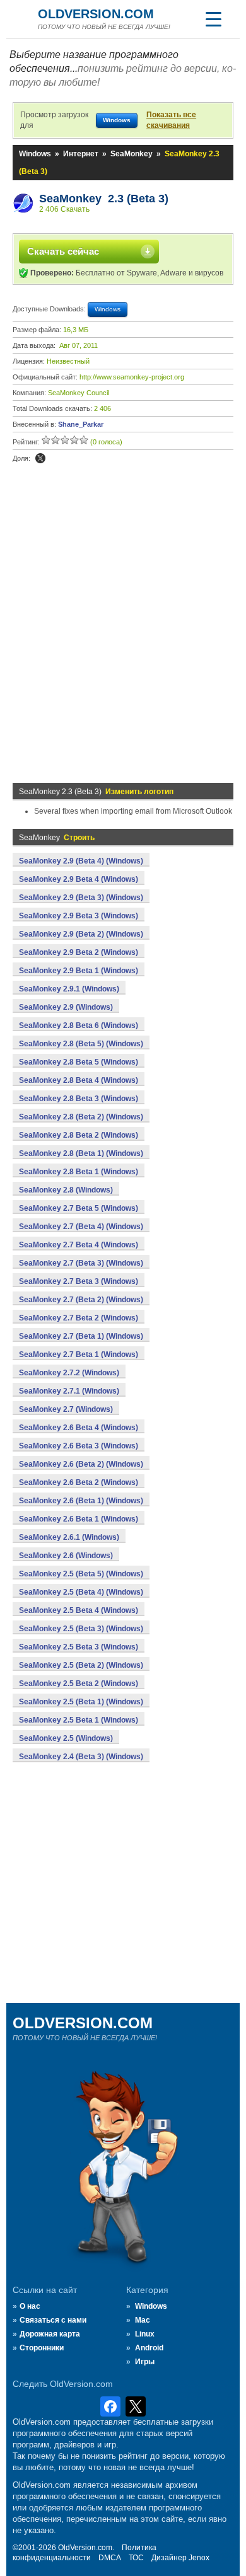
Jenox (199, 2558)
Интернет (81, 154)
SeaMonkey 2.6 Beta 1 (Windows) (79, 1519)
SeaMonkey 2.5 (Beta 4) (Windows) (81, 1592)
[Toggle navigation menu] (213, 19)
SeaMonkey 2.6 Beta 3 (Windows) (79, 1446)
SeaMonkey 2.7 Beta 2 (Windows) (79, 1318)
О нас (30, 2306)
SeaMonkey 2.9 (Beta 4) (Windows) (81, 861)
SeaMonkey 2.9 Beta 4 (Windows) (79, 879)
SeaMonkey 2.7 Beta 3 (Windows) (79, 1281)
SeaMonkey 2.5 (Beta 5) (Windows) (81, 1574)
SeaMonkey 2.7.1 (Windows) (69, 1391)
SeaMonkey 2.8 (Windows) (66, 1190)
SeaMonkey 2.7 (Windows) (66, 1409)
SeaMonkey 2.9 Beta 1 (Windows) (79, 971)
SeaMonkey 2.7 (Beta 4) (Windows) (81, 1227)
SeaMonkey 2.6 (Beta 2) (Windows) (81, 1464)
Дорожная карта (50, 2334)
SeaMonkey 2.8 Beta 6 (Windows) (79, 1025)
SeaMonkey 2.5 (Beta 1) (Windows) (81, 1702)
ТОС (136, 2558)
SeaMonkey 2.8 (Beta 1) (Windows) (81, 1153)
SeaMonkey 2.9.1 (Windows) (69, 989)
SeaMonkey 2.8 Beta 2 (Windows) (79, 1135)
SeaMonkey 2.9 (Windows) (66, 1007)
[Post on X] (40, 458)
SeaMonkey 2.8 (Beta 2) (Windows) (81, 1117)
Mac (143, 2320)
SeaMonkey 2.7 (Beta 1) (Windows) (81, 1336)
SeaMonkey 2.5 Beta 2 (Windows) (79, 1684)
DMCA (110, 2558)
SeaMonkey (132, 154)
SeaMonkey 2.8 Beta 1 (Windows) (79, 1172)
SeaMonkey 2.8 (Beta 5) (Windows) (81, 1044)
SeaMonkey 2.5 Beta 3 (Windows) (79, 1647)
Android (149, 2348)
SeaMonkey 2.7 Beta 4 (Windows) (79, 1245)
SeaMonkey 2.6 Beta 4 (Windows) (79, 1428)
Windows (35, 154)
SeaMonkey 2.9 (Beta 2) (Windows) (81, 934)
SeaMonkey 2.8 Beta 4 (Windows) (79, 1080)
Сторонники (42, 2348)
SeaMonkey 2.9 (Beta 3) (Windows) (81, 898)
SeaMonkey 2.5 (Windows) (66, 1738)
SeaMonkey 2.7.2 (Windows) (69, 1373)
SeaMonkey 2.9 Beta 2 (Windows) (79, 952)
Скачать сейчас (63, 251)
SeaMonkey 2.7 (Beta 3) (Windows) (81, 1263)
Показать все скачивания (171, 120)
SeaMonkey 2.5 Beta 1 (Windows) (79, 1720)
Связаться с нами (53, 2320)
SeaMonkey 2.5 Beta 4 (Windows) (79, 1610)
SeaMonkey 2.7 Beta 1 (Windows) (79, 1354)
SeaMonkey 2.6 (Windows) (66, 1556)
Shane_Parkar (81, 424)
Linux (145, 2334)
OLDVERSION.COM (96, 14)
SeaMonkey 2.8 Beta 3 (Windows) (79, 1099)
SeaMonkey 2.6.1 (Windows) (69, 1537)
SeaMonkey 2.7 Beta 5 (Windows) (79, 1208)
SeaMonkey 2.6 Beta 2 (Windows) (79, 1482)
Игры (145, 2362)
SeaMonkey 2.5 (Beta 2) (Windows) (81, 1665)
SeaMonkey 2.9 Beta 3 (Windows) (79, 916)
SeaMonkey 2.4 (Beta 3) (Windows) (81, 1757)
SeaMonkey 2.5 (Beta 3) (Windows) (81, 1629)
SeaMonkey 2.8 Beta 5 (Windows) (79, 1062)
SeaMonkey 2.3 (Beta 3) (104, 199)
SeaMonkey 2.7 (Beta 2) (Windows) (81, 1300)
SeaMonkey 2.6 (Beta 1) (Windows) (81, 1501)
